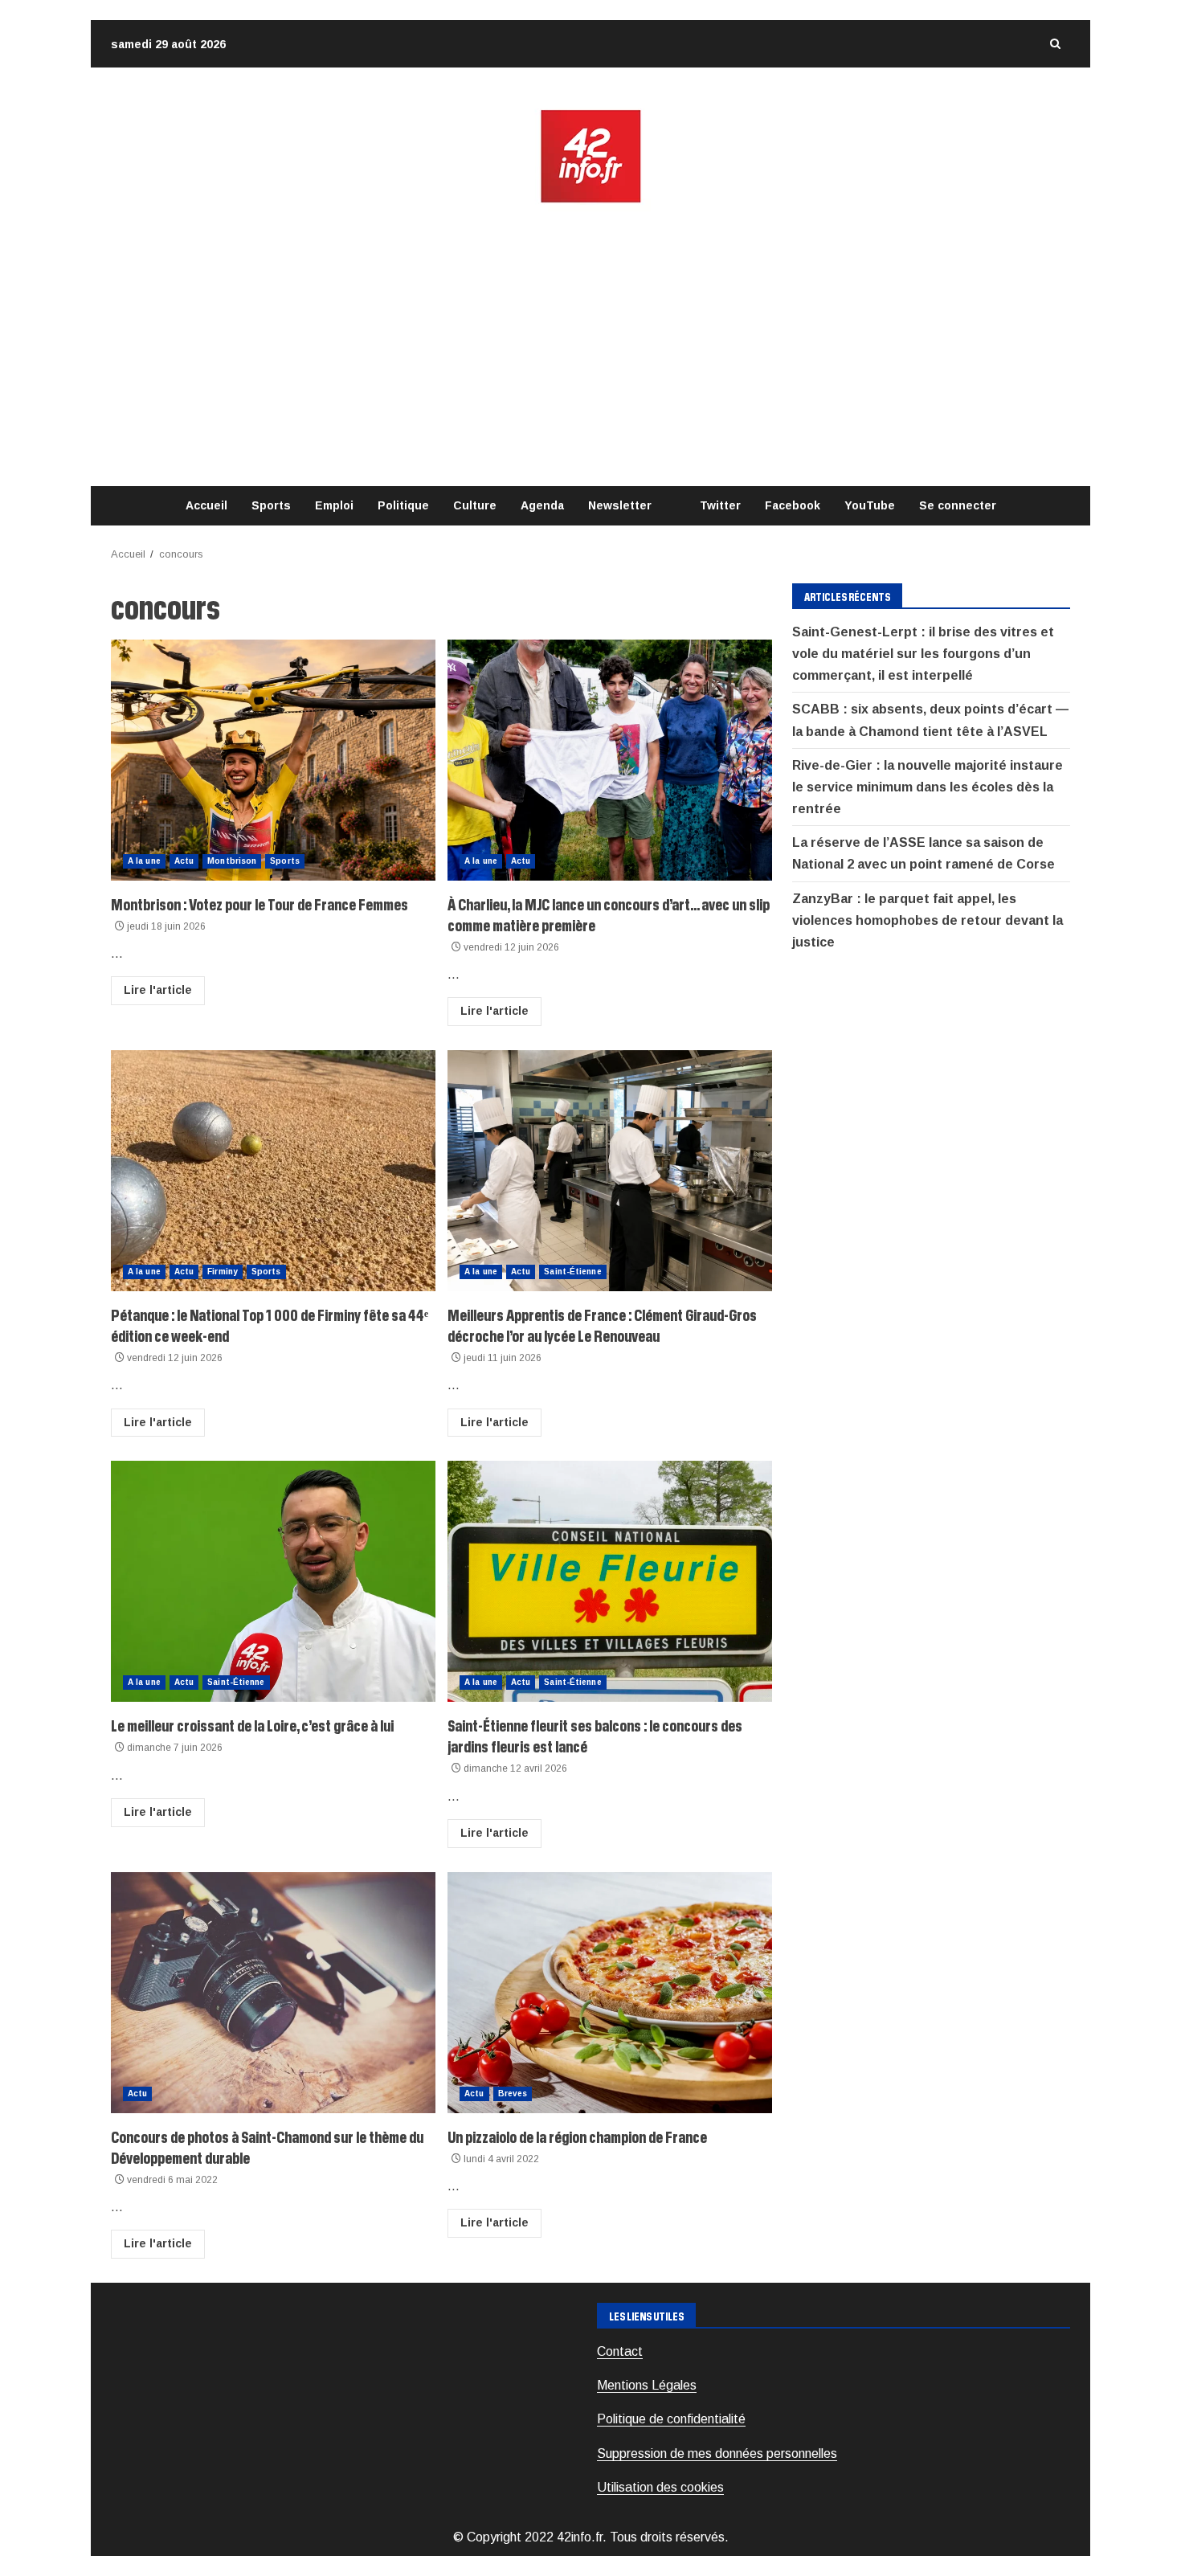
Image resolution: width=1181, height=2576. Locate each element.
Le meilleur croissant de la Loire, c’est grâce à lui (273, 1581)
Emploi (334, 505)
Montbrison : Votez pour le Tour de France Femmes (273, 760)
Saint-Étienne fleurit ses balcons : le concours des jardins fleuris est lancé (610, 1581)
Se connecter (958, 505)
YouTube (870, 505)
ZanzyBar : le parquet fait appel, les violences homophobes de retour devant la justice (928, 920)
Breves (513, 2094)
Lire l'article (158, 990)
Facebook (793, 505)
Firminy (223, 1272)
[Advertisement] (590, 346)
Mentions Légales (647, 2385)
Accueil (206, 505)
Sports (271, 505)
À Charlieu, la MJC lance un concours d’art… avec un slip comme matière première (610, 760)
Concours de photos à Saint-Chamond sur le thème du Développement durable (273, 1993)
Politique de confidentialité (671, 2419)
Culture (475, 505)
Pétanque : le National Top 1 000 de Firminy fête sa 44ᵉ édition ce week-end (273, 1171)
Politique (403, 505)
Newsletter (620, 505)
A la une (144, 861)
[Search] (1055, 44)
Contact (620, 2351)
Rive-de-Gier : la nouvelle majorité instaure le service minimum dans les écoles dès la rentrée (928, 787)
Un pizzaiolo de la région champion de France (610, 1993)
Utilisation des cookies (660, 2487)
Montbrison (232, 861)
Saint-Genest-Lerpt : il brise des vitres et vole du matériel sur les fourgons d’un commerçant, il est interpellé (923, 654)
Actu (184, 861)
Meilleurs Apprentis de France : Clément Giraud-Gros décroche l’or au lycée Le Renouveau (610, 1171)
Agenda (542, 505)
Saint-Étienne (572, 1272)
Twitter (720, 505)
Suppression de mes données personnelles (717, 2453)
